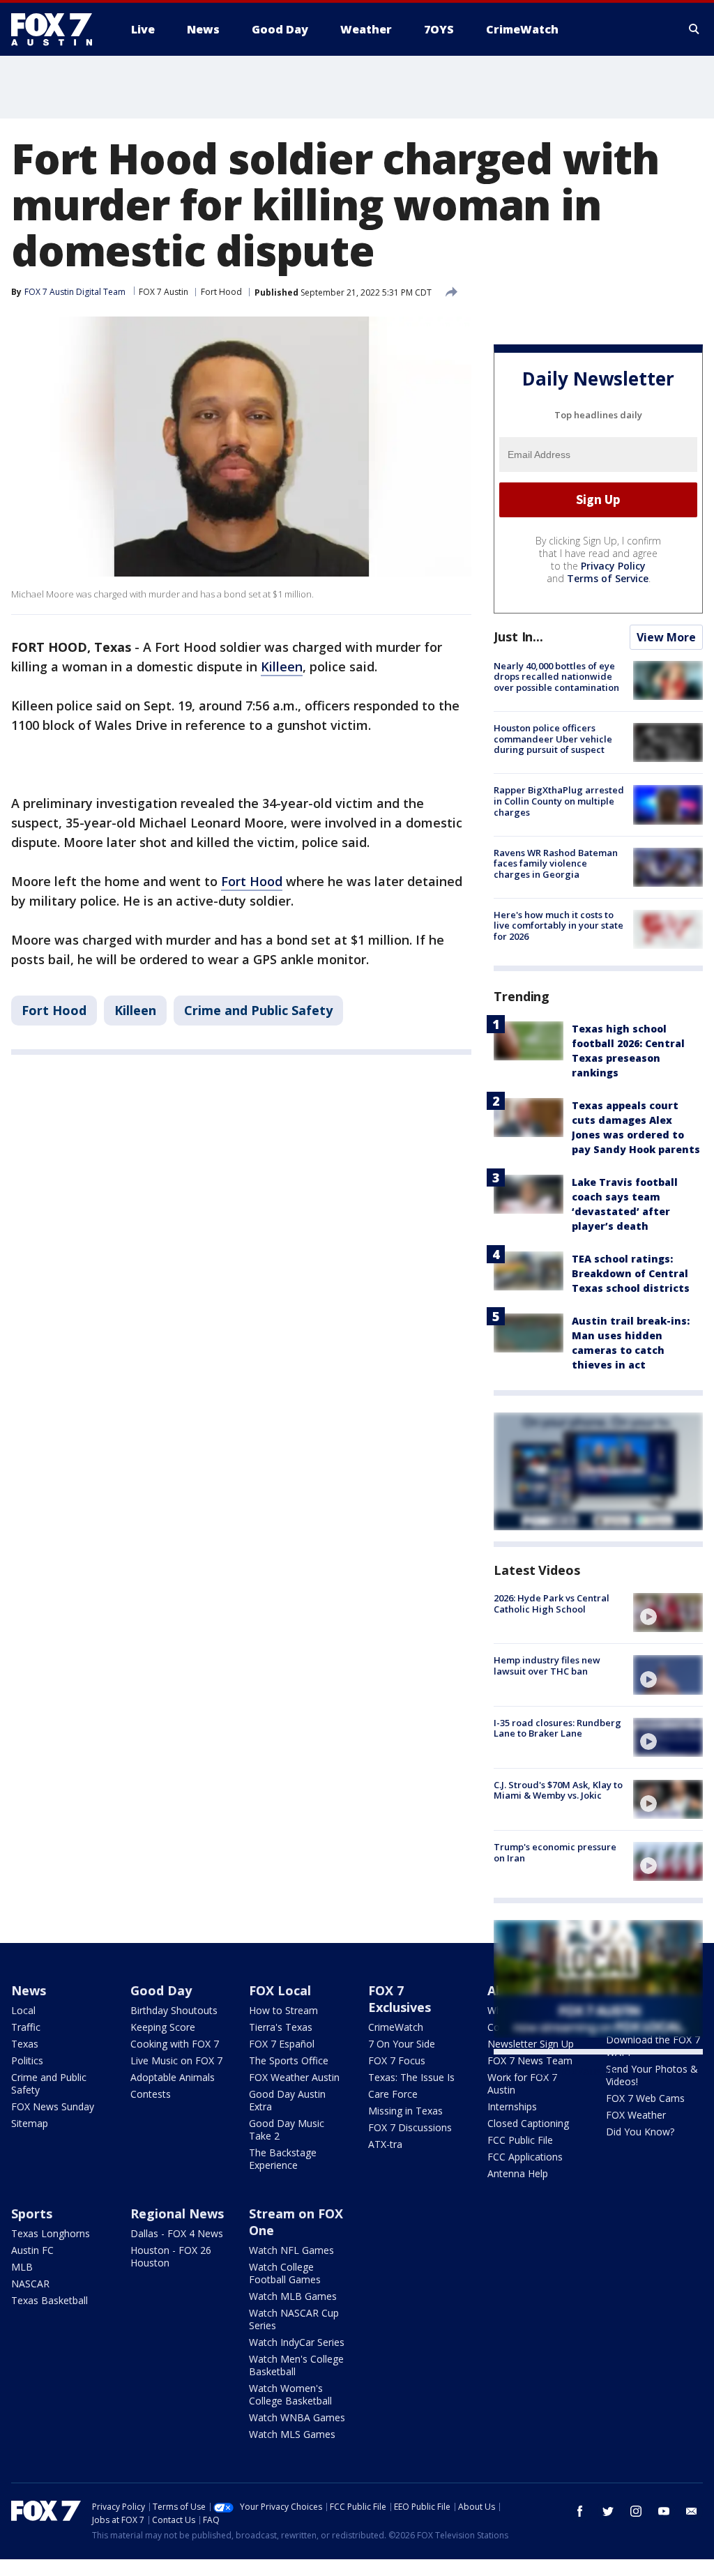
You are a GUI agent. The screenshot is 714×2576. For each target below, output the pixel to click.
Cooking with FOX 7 (175, 2044)
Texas (25, 2044)
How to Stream (283, 2010)
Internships (512, 2106)
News (29, 1990)
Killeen (282, 666)
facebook (580, 2511)
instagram (636, 2511)
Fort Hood (221, 292)
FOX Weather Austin (294, 2077)
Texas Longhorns (51, 2233)
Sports (32, 2213)
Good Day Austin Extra (287, 2100)
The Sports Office (289, 2060)
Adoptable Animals (173, 2077)
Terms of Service (608, 578)
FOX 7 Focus (397, 2060)
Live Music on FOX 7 (176, 2060)
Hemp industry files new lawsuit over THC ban (547, 1666)
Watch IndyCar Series (297, 2342)
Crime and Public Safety (258, 1010)
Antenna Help (518, 2173)
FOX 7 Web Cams (645, 2098)
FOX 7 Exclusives (400, 1999)
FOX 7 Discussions (410, 2127)
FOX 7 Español (282, 2044)
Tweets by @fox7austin (555, 2071)
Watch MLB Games (293, 2296)
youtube (664, 2511)
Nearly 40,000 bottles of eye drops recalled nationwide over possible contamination (556, 677)
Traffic (26, 2027)
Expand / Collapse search (694, 29)
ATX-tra (385, 2144)
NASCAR (30, 2284)
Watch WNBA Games (297, 2417)
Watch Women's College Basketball (290, 2394)
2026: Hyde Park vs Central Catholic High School (552, 1603)
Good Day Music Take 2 (287, 2129)
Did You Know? (640, 2132)
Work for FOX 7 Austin (522, 2083)
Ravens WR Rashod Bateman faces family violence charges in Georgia (556, 863)
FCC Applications (525, 2157)
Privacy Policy (613, 566)
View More (666, 637)
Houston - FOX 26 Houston (171, 2256)
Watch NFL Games (291, 2250)
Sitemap (30, 2123)
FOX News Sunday (53, 2106)
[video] (668, 1613)
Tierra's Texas (281, 2027)
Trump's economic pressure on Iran (555, 1852)
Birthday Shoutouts (174, 2010)
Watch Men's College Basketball (296, 2365)
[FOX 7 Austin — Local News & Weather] (57, 29)
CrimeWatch (396, 2027)
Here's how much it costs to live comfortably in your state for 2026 (559, 925)
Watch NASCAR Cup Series (294, 2319)
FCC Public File (520, 2140)
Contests (151, 2094)
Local (23, 2010)
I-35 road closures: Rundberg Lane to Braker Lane (557, 1728)
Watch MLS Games (292, 2434)
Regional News (177, 2213)
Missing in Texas (405, 2111)
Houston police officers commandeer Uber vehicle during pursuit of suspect (553, 739)
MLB (22, 2267)
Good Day (161, 1990)
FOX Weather (636, 2115)
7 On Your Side (402, 2044)
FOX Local (280, 1990)
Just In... (518, 637)
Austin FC (32, 2250)
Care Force (393, 2094)
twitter (608, 2511)
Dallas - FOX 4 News (177, 2233)
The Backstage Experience (283, 2159)
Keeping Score (163, 2027)
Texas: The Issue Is (411, 2077)
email (692, 2511)
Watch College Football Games (285, 2273)
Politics (27, 2060)
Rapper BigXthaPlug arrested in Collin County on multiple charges (559, 801)
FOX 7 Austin (164, 292)
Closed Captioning (528, 2123)
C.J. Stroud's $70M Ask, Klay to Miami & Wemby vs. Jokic (558, 1790)
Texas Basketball (50, 2300)
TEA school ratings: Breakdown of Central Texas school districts (631, 1273)
